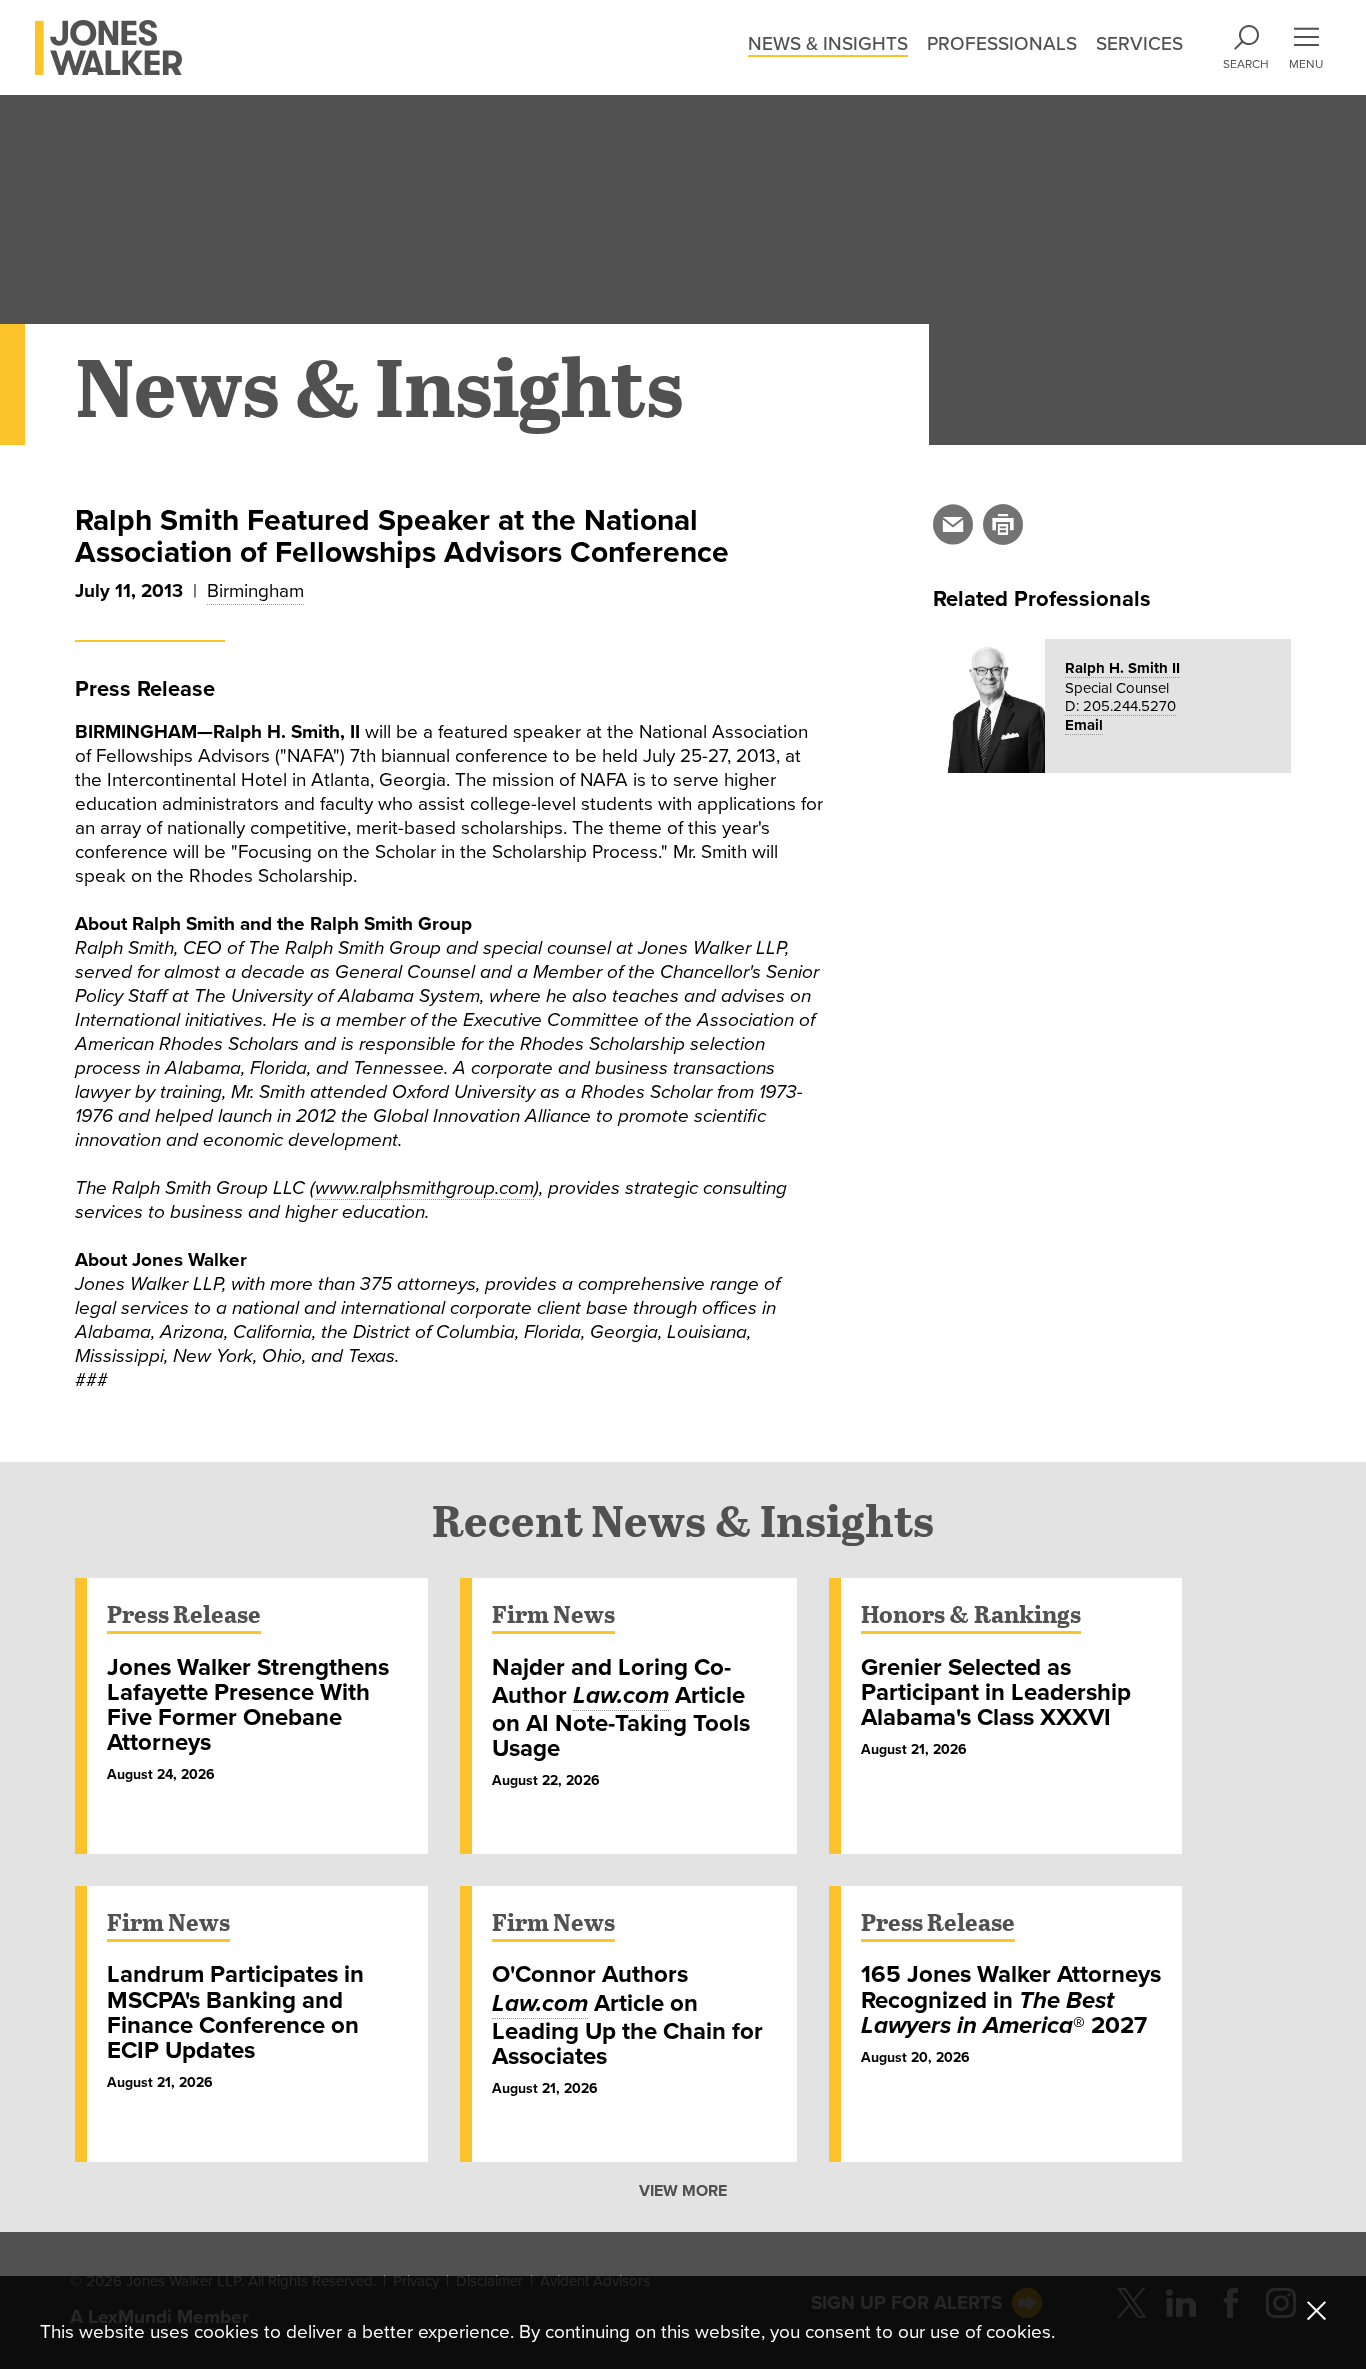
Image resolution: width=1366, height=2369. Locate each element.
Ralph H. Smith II (1122, 668)
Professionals (1002, 44)
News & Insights (828, 44)
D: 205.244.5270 (1120, 706)
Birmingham (255, 591)
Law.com (621, 1695)
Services (1139, 44)
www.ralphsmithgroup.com (424, 1188)
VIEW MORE (683, 2191)
